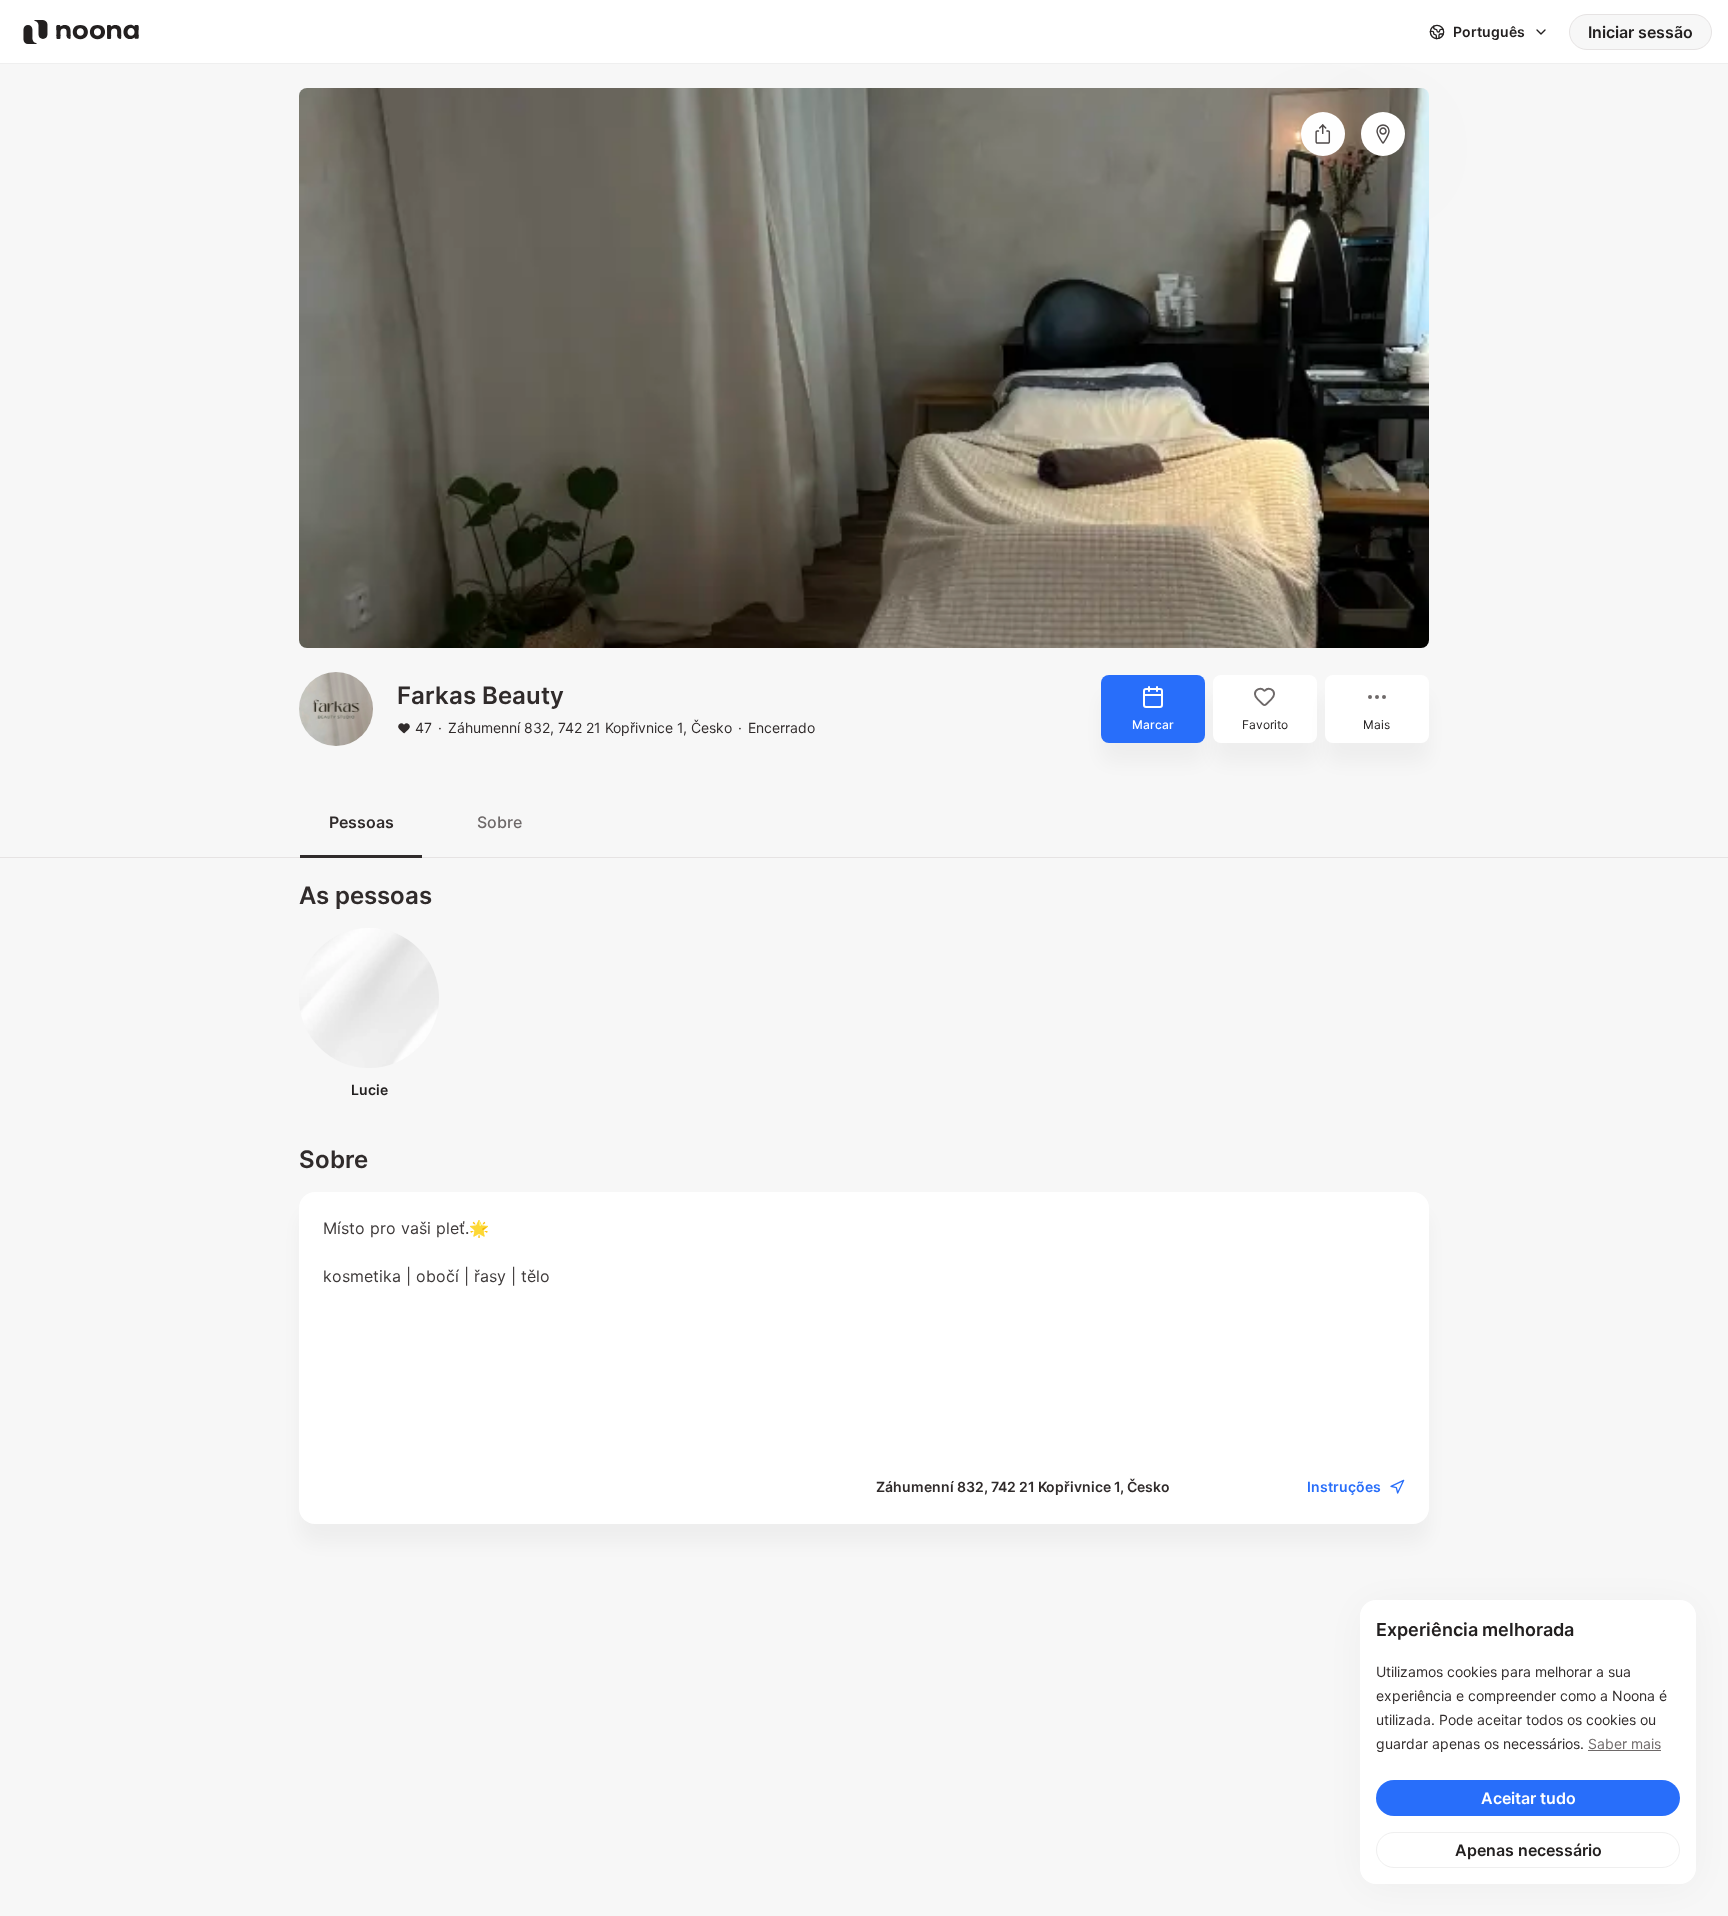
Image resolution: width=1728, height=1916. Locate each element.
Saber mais (1624, 1743)
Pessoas (361, 822)
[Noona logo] (81, 32)
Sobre (499, 822)
